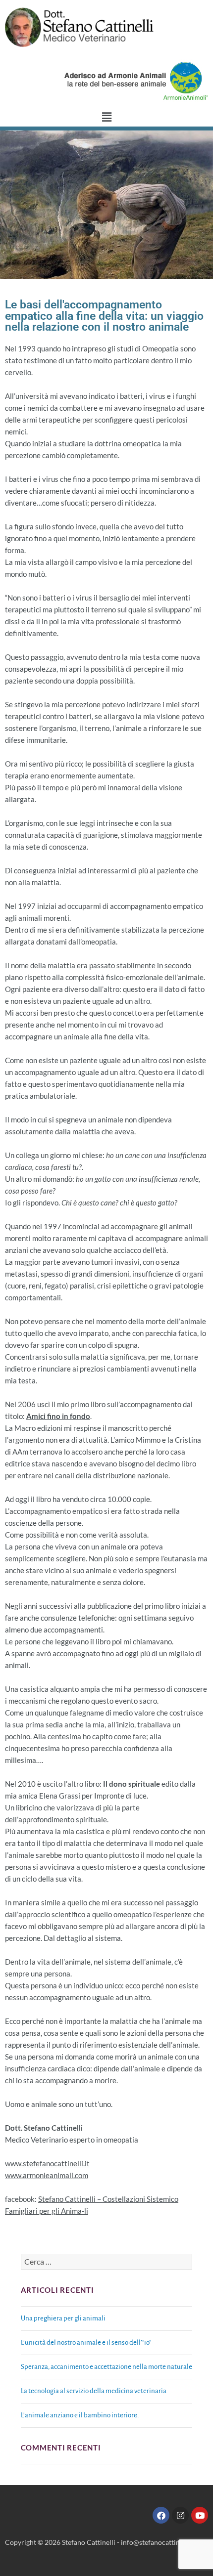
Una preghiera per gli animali (63, 2318)
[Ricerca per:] (107, 2262)
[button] (106, 117)
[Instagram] (180, 2515)
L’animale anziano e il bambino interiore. (80, 2415)
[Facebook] (161, 2515)
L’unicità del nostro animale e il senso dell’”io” (86, 2342)
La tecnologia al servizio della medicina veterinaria (94, 2391)
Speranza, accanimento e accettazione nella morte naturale (106, 2367)
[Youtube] (200, 2515)
